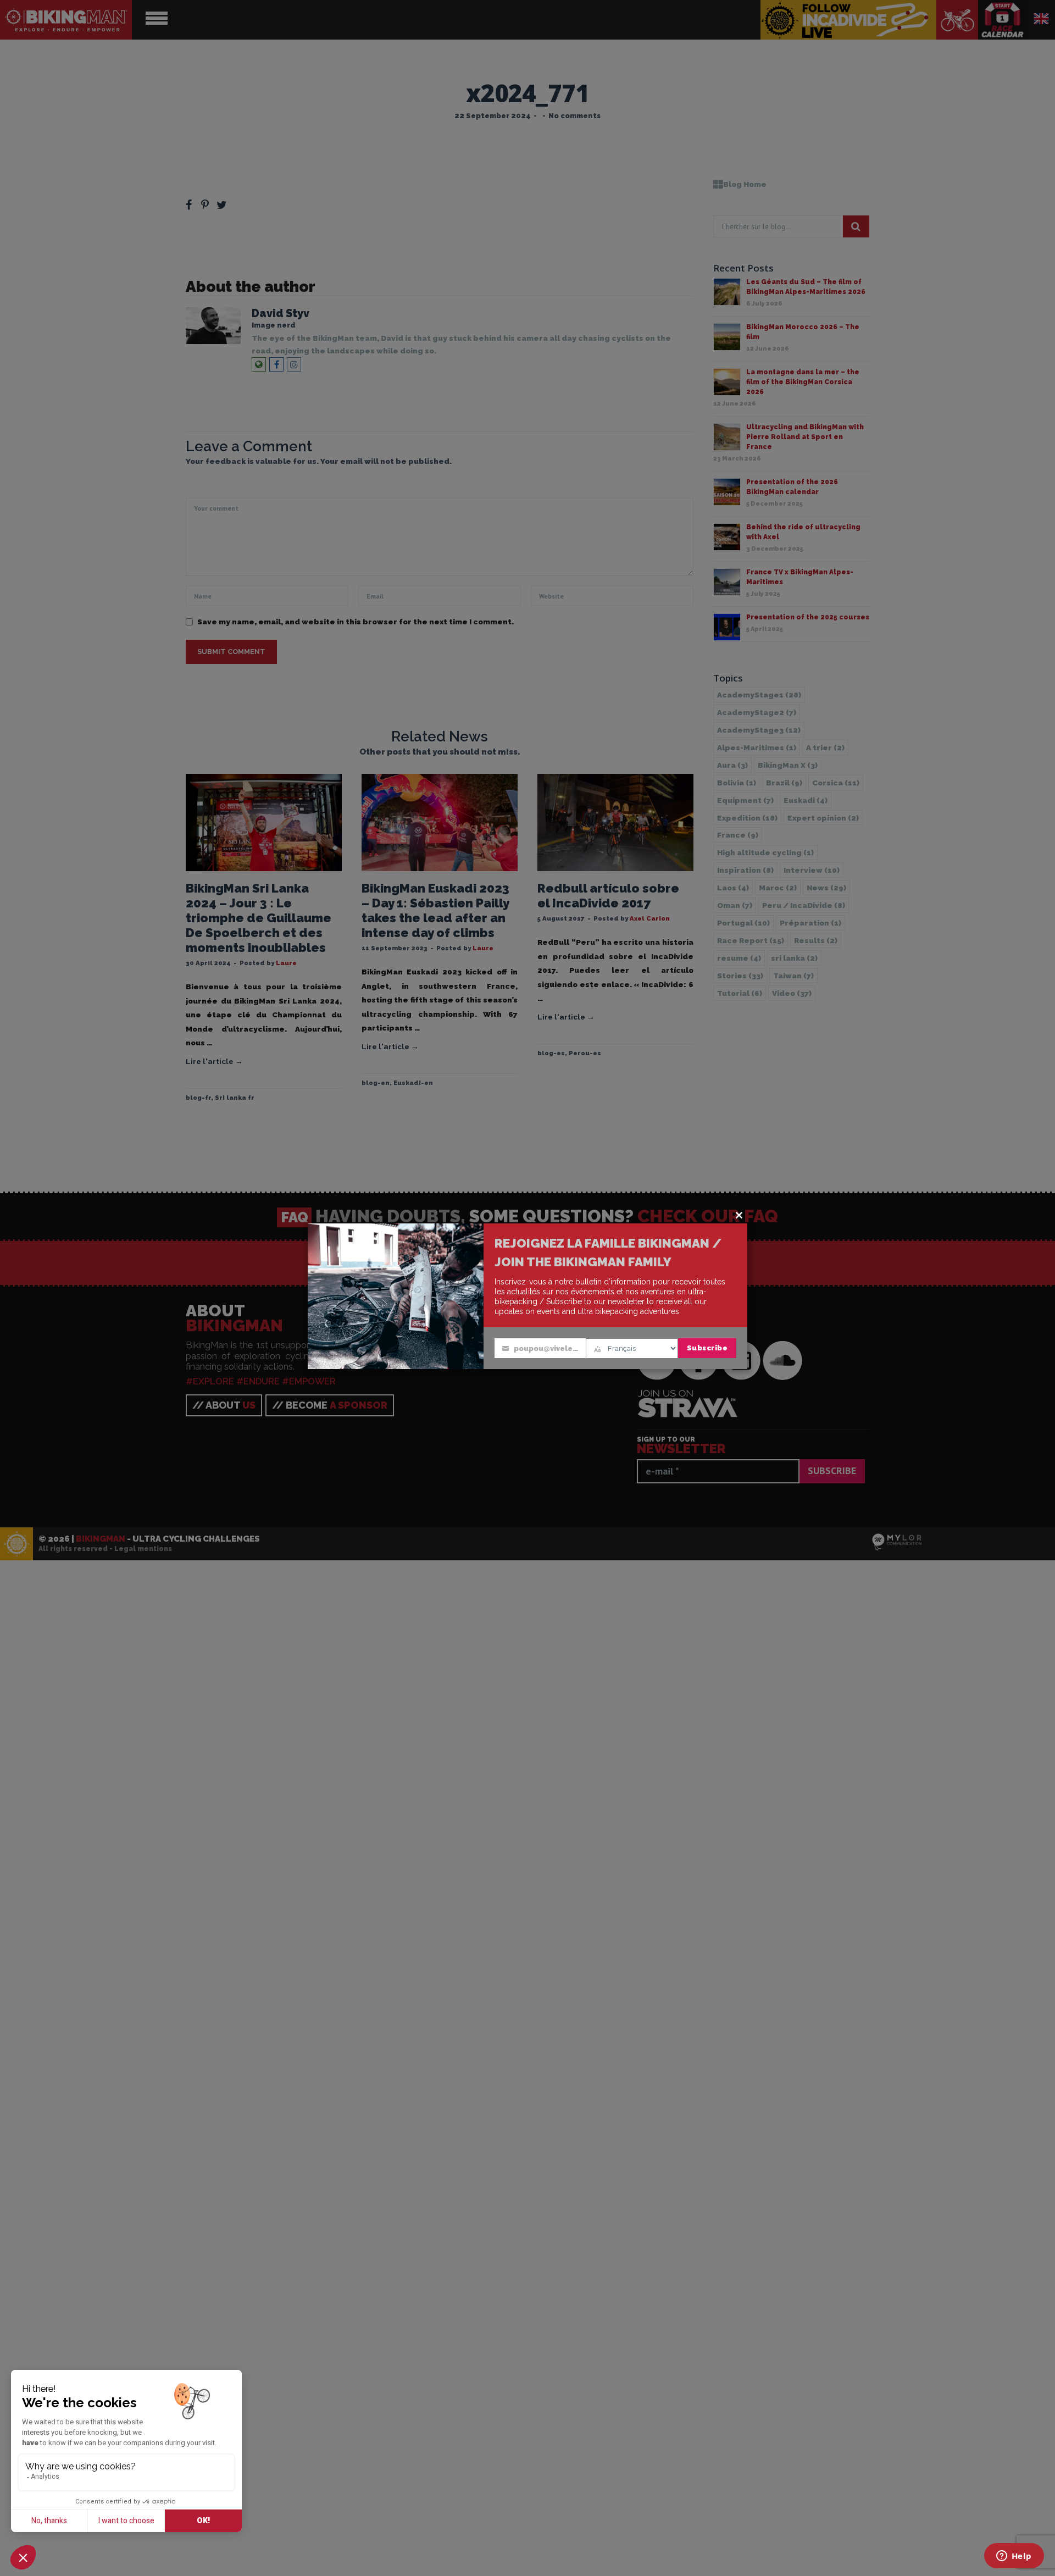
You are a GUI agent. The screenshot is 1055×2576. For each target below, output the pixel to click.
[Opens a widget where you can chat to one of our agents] (1014, 2557)
